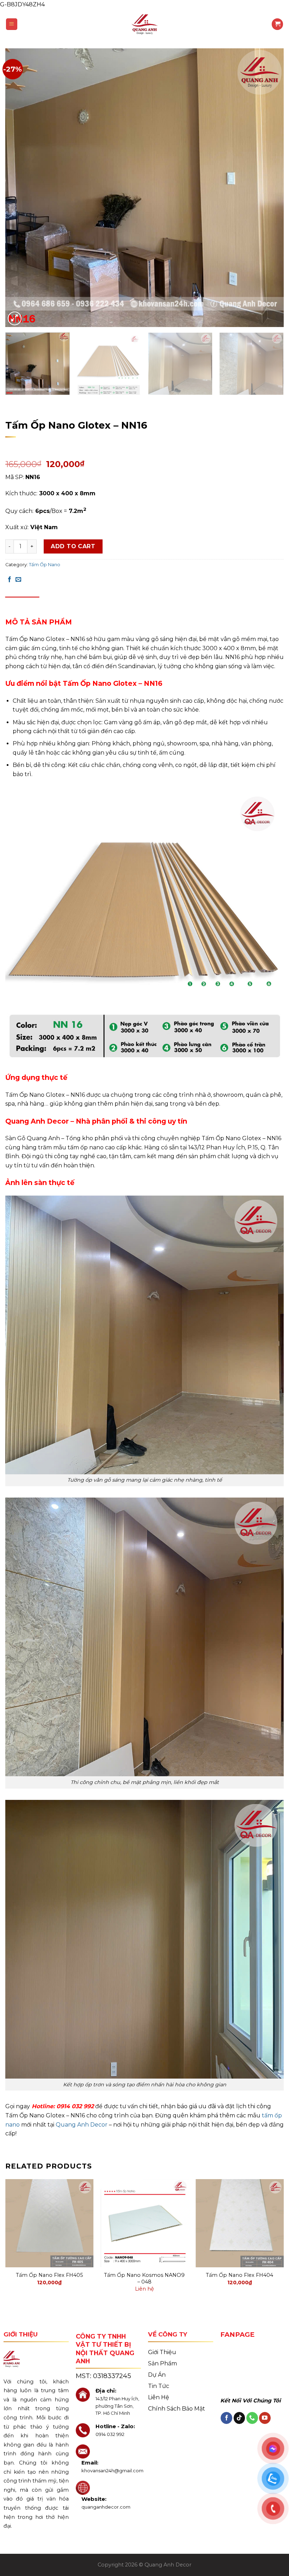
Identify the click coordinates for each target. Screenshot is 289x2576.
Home (13, 412)
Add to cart (73, 546)
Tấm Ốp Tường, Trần (84, 412)
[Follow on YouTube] (265, 2418)
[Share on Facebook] (10, 580)
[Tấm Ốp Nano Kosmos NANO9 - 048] (144, 2223)
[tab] (22, 604)
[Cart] (277, 24)
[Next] (269, 188)
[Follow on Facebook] (226, 2418)
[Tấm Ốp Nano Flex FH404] (240, 2223)
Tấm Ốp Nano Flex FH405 (49, 2275)
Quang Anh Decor (81, 2125)
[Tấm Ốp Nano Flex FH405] (49, 2223)
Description (22, 603)
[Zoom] (15, 318)
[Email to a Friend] (18, 580)
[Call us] (252, 2418)
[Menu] (12, 24)
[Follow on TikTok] (239, 2418)
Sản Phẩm (40, 412)
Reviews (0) (60, 603)
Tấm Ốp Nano (131, 412)
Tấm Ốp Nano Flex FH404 (239, 2275)
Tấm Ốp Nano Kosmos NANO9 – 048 (144, 2278)
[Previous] (20, 188)
